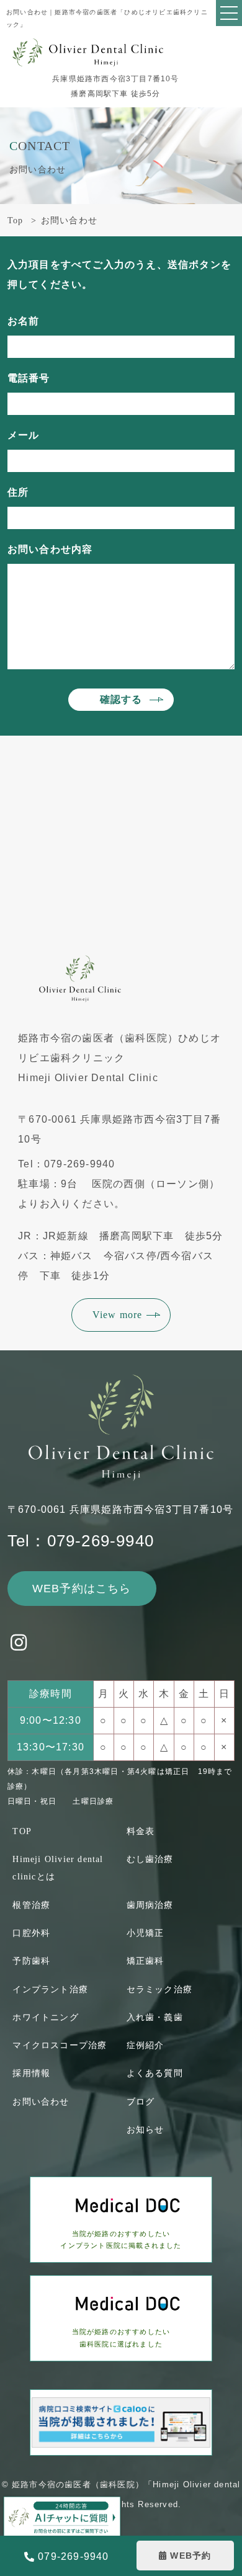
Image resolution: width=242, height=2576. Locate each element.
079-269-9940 (73, 2556)
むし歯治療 (150, 1859)
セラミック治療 (159, 1990)
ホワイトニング (45, 2017)
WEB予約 (190, 2556)
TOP (22, 1831)
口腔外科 (31, 1933)
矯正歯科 (146, 1961)
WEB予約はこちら (82, 1589)
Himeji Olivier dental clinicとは (58, 1868)
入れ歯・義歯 (155, 2017)
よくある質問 (155, 2073)
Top (16, 221)
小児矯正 (146, 1933)
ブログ (141, 2102)
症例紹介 (146, 2045)
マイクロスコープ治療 (60, 2045)
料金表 (141, 1831)
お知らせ (146, 2130)
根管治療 (31, 1905)
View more (118, 1315)
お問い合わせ (41, 2102)
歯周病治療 (150, 1905)
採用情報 (31, 2073)
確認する (121, 699)
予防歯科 (31, 1961)
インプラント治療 (50, 1990)
